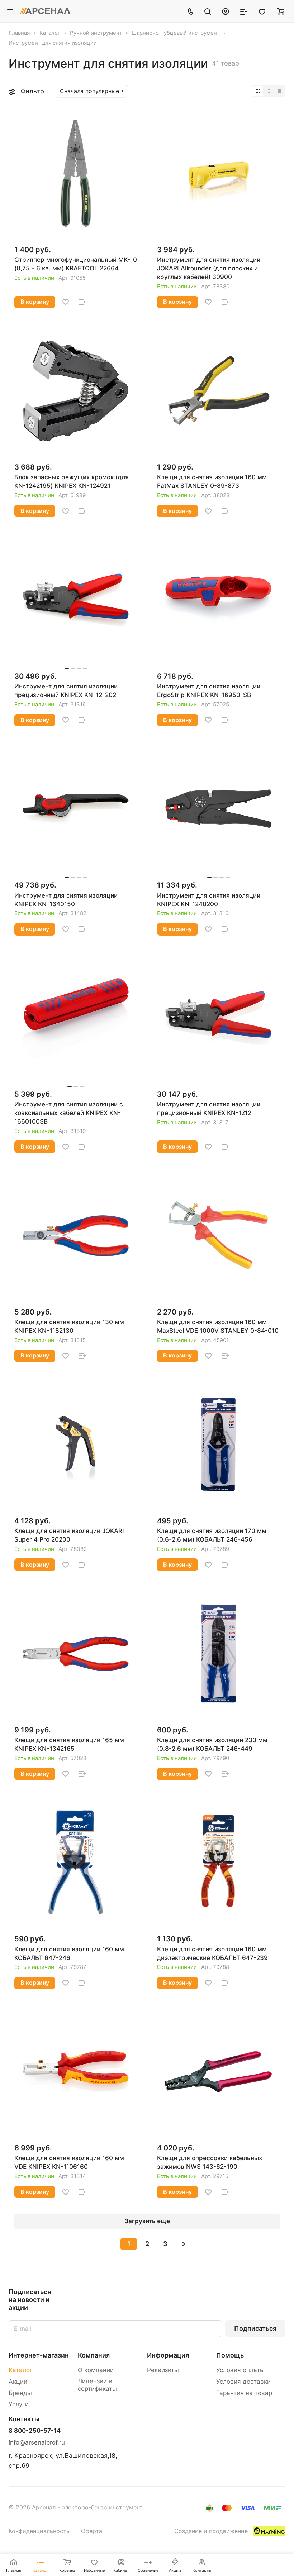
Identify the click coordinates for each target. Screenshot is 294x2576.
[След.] (184, 2244)
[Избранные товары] (262, 11)
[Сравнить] (82, 302)
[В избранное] (66, 302)
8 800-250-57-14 (35, 2431)
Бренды (20, 2393)
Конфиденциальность (39, 2531)
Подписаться (255, 2328)
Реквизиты (163, 2370)
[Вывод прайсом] (279, 91)
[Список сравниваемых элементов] (244, 11)
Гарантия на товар (244, 2393)
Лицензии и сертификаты (97, 2385)
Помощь (230, 2355)
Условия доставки (243, 2382)
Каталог (21, 2370)
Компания (94, 2355)
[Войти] (226, 11)
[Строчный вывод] (269, 91)
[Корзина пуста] (281, 11)
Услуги (19, 2404)
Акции (18, 2382)
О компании (96, 2370)
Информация (168, 2355)
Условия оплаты (240, 2370)
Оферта (92, 2531)
